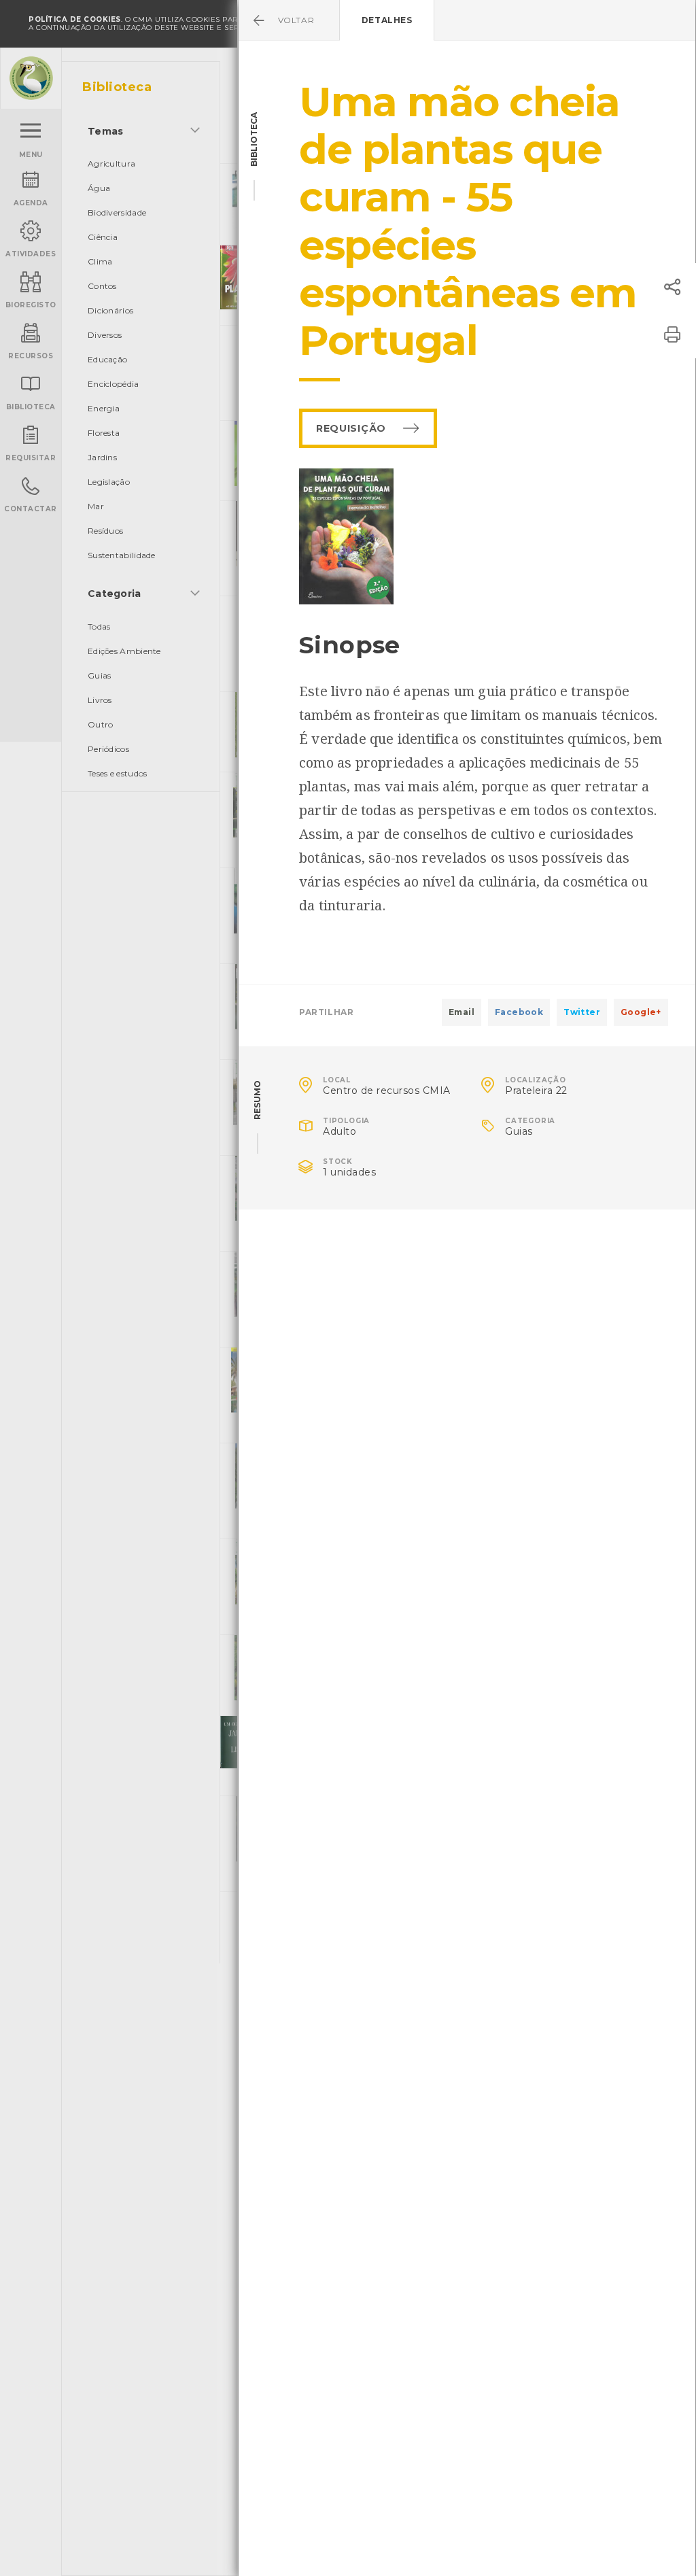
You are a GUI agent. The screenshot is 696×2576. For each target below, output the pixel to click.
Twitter (582, 1012)
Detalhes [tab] (387, 20)
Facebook (519, 1012)
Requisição (351, 428)
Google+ (641, 1012)
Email (462, 1012)
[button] (672, 287)
